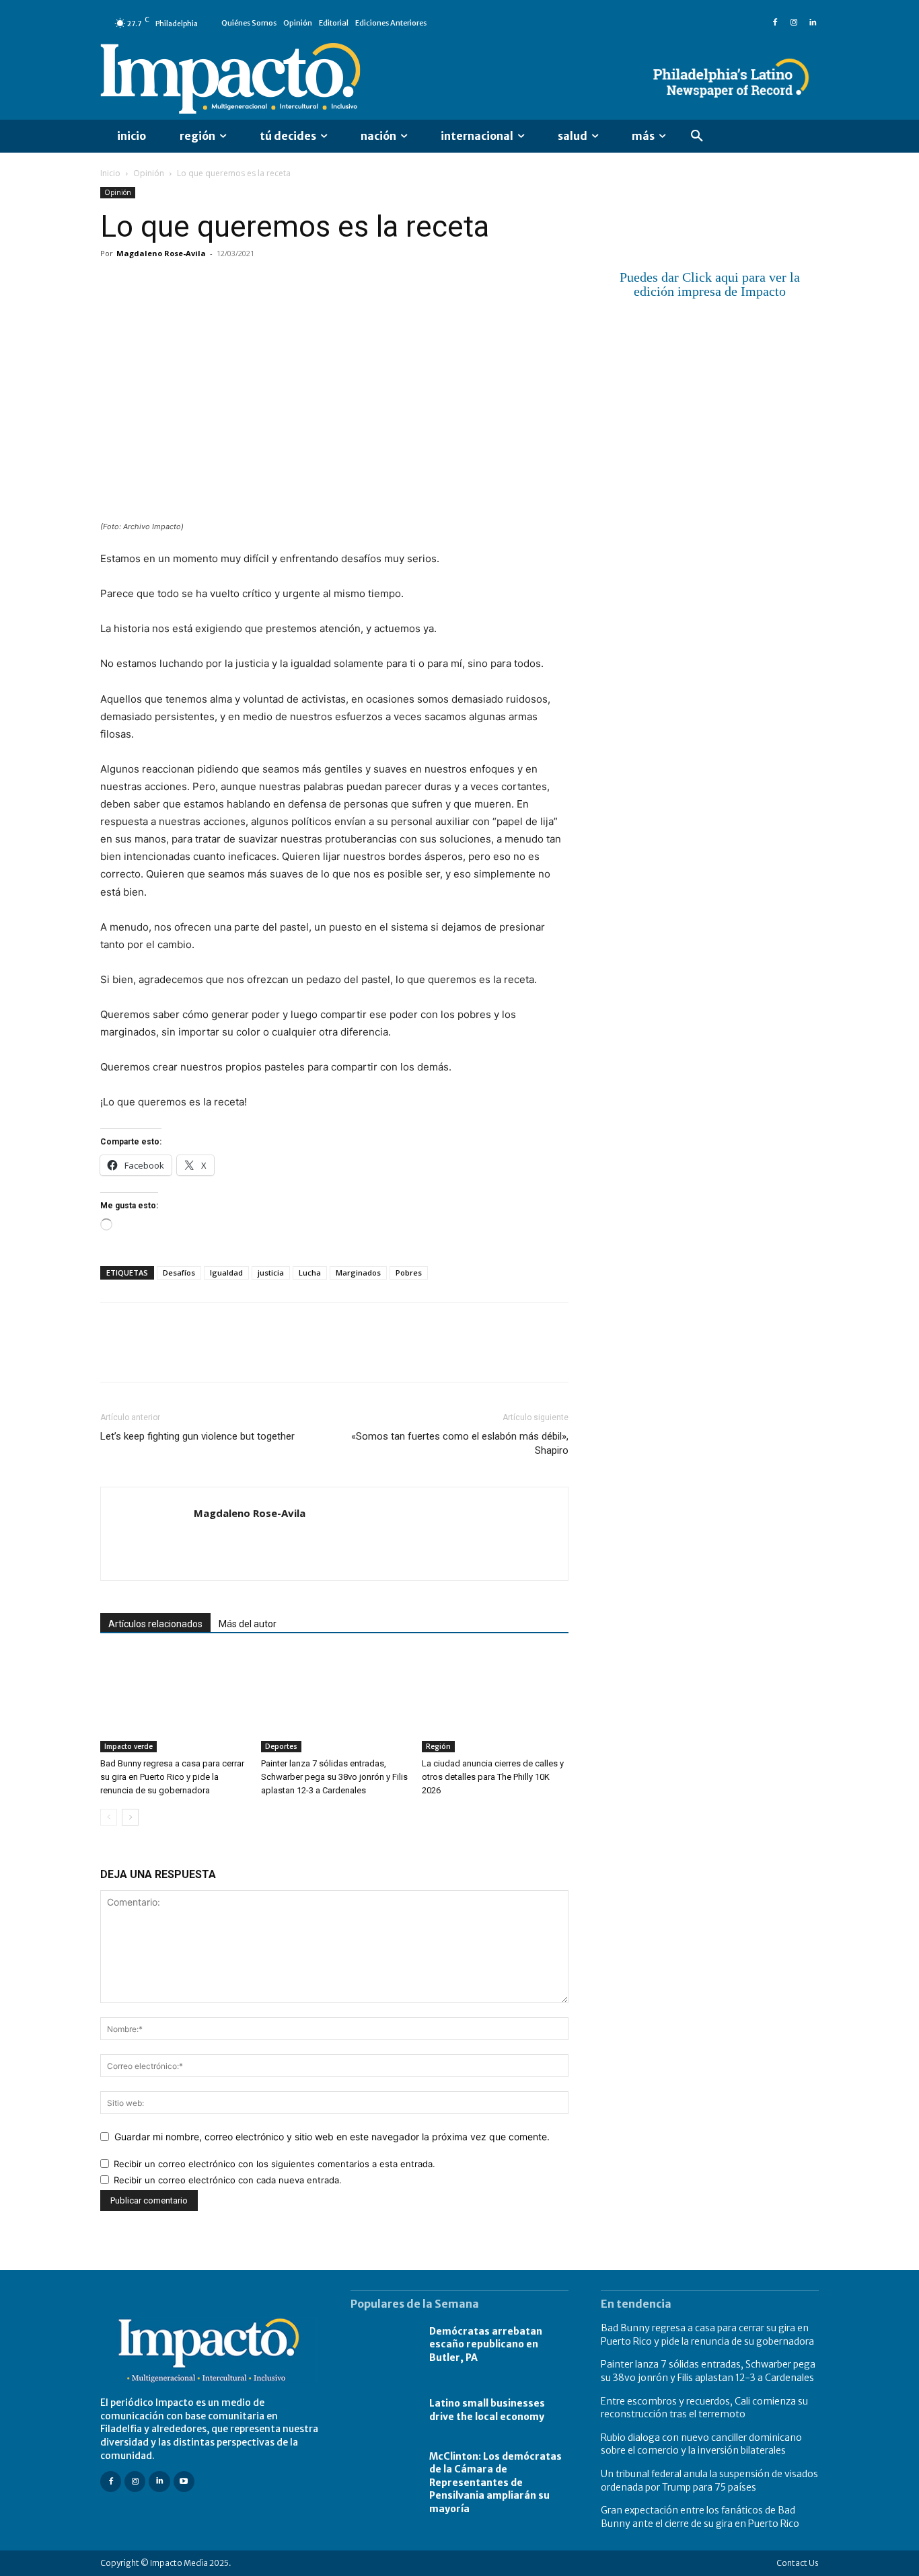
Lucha (310, 1273)
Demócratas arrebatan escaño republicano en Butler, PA (486, 2344)
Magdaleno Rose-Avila (161, 253)
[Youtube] (184, 2481)
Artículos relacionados (155, 1624)
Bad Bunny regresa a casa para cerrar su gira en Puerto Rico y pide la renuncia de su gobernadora (172, 1777)
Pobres (409, 1273)
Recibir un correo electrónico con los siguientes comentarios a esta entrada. (274, 2164)
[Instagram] (794, 23)
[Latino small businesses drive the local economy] (383, 2411)
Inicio (110, 173)
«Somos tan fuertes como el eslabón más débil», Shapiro (460, 1443)
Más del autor (248, 1624)
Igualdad (226, 1273)
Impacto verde (128, 1746)
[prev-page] (109, 1817)
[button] (697, 136)
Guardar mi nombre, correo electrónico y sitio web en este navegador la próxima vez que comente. (332, 2137)
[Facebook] (775, 23)
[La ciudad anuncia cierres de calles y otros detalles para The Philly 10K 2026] (495, 1702)
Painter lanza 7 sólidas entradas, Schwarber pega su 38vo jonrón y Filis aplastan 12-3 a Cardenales (334, 1777)
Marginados (358, 1273)
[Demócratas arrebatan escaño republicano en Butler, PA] (383, 2345)
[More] (269, 284)
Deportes (281, 1746)
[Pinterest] (176, 284)
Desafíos (179, 1273)
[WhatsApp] (207, 284)
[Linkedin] (813, 23)
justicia (271, 1273)
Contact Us (798, 2563)
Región (438, 1746)
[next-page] (130, 1817)
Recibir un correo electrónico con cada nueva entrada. (228, 2180)
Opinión (149, 173)
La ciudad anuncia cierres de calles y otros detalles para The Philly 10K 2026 (493, 1777)
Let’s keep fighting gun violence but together (197, 1436)
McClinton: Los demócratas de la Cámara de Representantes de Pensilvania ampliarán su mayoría (495, 2482)
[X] (145, 284)
